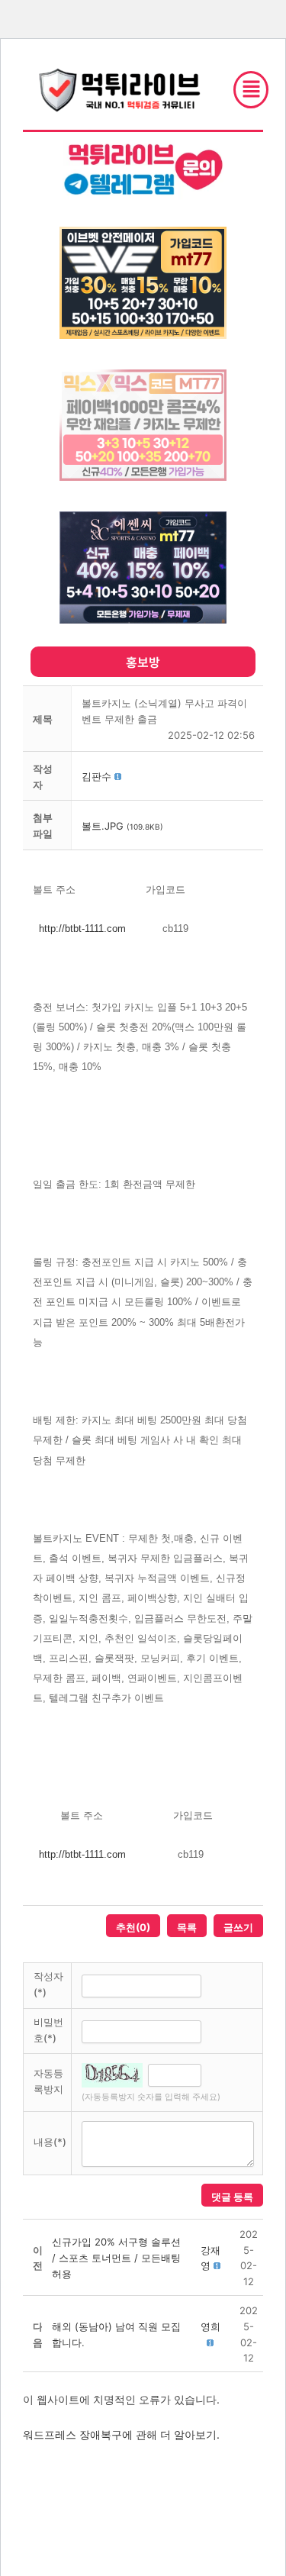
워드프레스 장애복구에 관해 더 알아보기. (121, 2434)
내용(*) (50, 2142)
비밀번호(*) (48, 2030)
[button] (96, 776)
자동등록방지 (48, 2081)
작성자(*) (48, 1984)
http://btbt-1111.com (82, 929)
